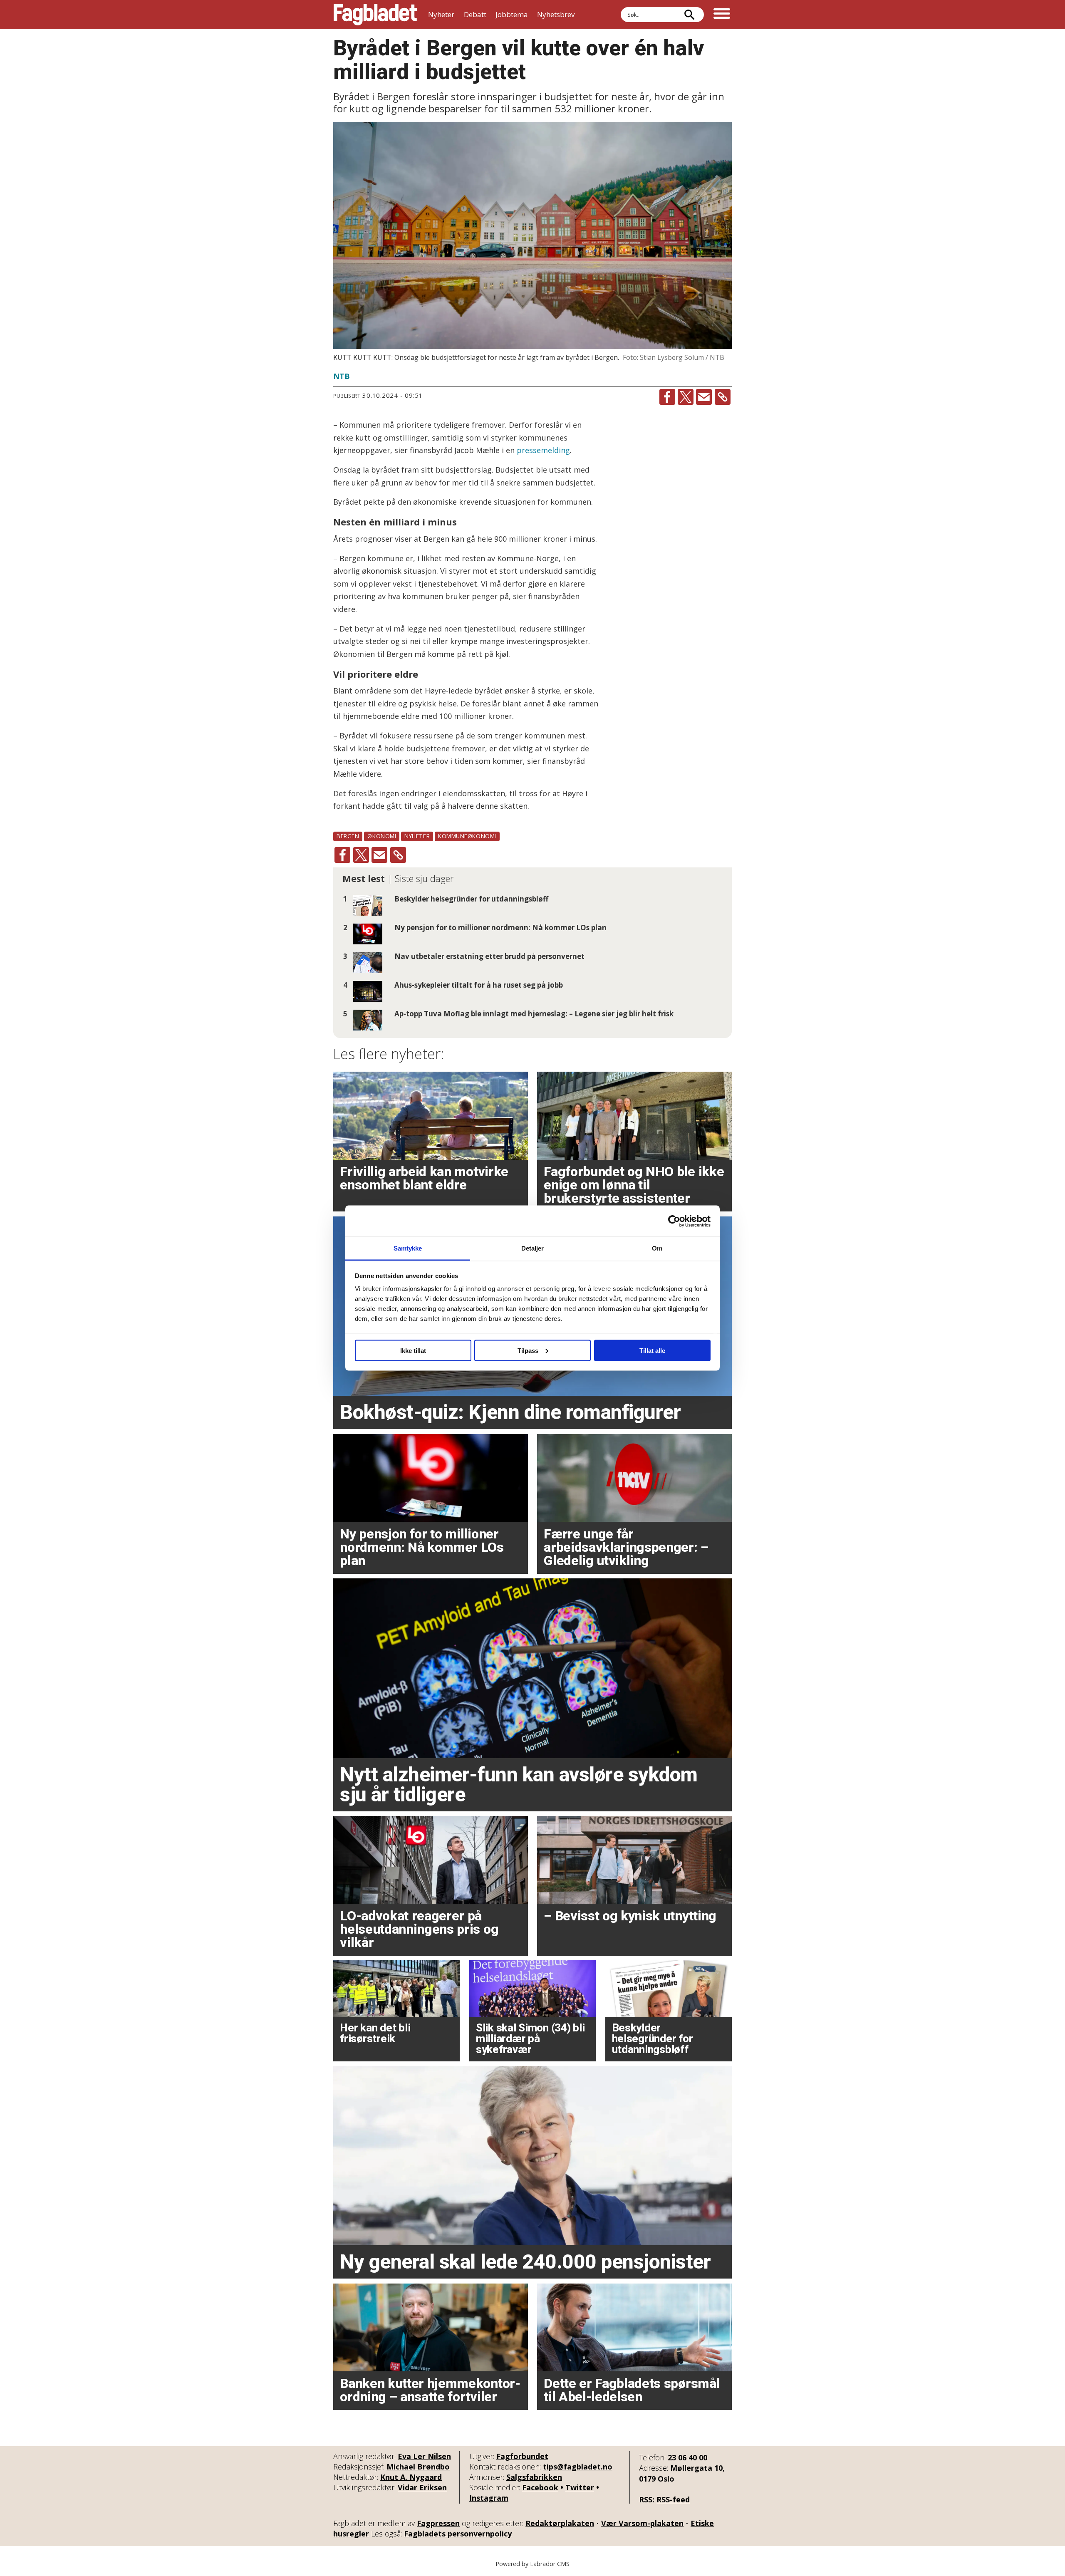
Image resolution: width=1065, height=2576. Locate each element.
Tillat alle (652, 1350)
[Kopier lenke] (723, 397)
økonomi (382, 836)
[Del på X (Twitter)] (686, 397)
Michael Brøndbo (418, 2467)
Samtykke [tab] (408, 1248)
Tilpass (528, 1350)
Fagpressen (438, 2523)
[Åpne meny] (722, 15)
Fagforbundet (522, 2456)
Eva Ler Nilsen (424, 2456)
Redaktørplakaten (560, 2523)
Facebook (540, 2487)
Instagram (489, 2498)
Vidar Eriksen (422, 2487)
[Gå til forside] (375, 15)
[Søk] (689, 15)
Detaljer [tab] (533, 1248)
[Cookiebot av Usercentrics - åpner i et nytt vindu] (674, 1221)
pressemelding (543, 450)
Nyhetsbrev (556, 14)
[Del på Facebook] (667, 397)
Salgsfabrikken (534, 2477)
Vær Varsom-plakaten (642, 2523)
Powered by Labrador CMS (532, 2564)
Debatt (475, 14)
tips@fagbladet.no (578, 2467)
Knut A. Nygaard (411, 2477)
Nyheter (441, 14)
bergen (348, 836)
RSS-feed (673, 2499)
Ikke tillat (413, 1350)
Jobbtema (512, 14)
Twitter (580, 2487)
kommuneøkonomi (467, 836)
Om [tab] (657, 1248)
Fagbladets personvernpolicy (458, 2534)
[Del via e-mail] (704, 397)
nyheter (417, 836)
